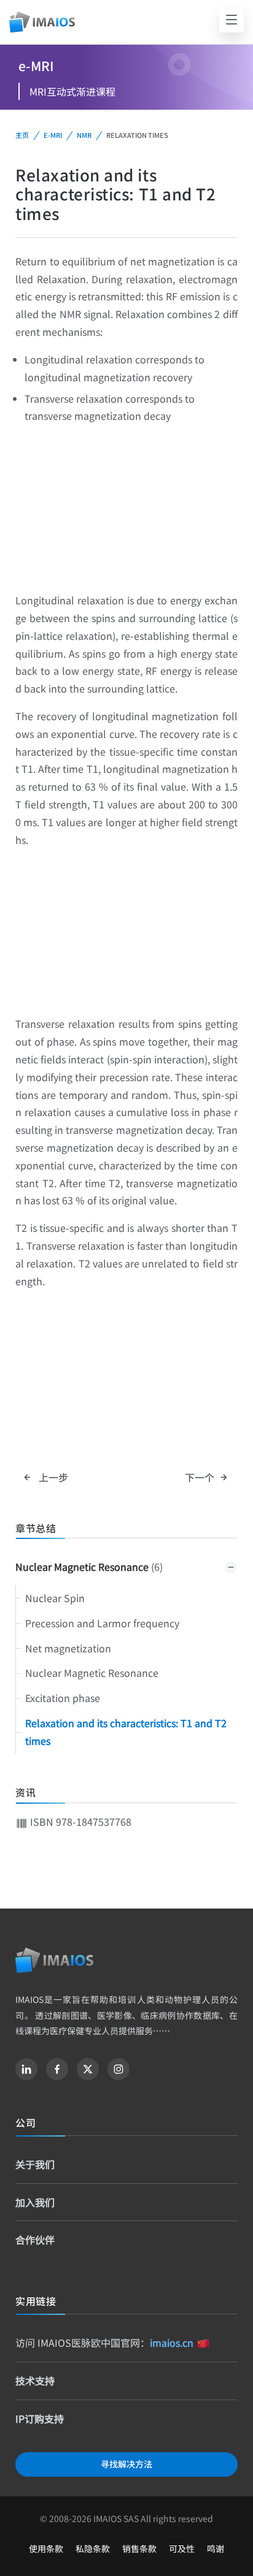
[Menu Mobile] (232, 20)
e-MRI (53, 135)
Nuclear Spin (55, 1598)
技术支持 (35, 2380)
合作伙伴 (35, 2240)
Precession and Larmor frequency (102, 1623)
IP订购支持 (40, 2418)
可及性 (182, 2548)
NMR (84, 135)
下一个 (201, 1477)
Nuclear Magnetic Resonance (89, 1567)
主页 (22, 135)
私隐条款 (93, 2548)
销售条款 (139, 2548)
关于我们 (35, 2164)
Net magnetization (68, 1648)
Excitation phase (63, 1698)
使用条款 (46, 2548)
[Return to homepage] (54, 1960)
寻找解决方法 (126, 2464)
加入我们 (35, 2202)
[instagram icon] (119, 2069)
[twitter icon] (88, 2069)
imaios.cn (172, 2342)
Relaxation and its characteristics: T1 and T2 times (126, 1732)
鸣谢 (216, 2548)
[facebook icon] (57, 2069)
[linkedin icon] (26, 2069)
